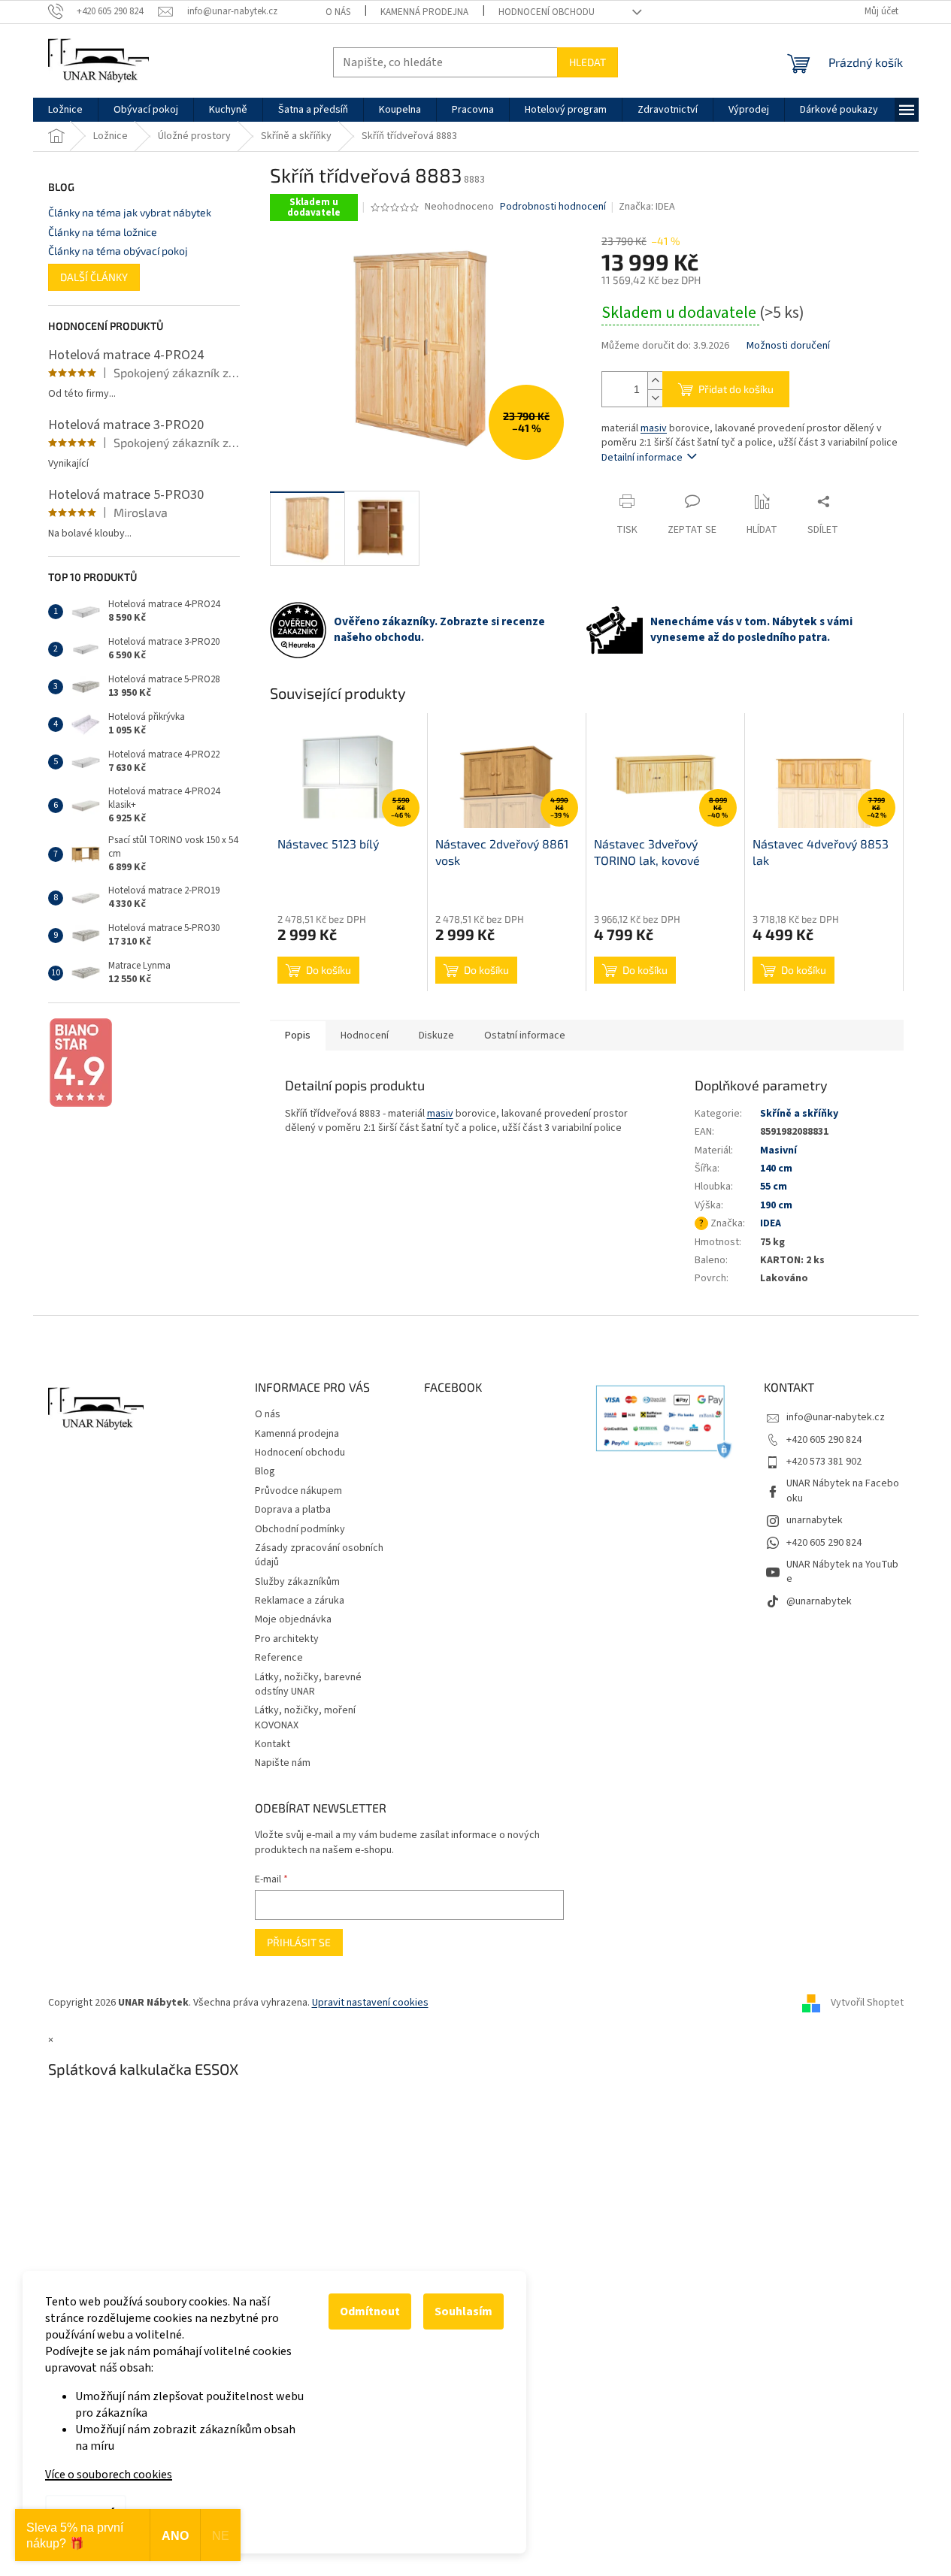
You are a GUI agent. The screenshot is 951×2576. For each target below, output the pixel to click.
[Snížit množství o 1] (655, 398)
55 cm (774, 1187)
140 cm (776, 1169)
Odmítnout (370, 2311)
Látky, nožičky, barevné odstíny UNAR (308, 1684)
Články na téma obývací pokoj (118, 251)
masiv (654, 428)
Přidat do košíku (736, 389)
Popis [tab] (298, 1036)
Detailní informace (642, 458)
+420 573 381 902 (824, 1462)
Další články (94, 277)
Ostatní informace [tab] (525, 1036)
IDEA (771, 1223)
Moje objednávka (293, 1619)
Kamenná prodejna (424, 12)
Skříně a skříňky (799, 1114)
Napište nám (283, 1763)
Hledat (588, 62)
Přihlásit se (299, 1942)
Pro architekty (287, 1639)
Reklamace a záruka (300, 1601)
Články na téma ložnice (103, 232)
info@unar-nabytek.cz (836, 1417)
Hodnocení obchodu (547, 12)
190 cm (776, 1205)
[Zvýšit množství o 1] (655, 381)
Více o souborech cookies (109, 2475)
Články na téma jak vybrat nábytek (130, 212)
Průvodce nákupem (298, 1491)
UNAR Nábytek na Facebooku (843, 1491)
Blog (265, 1471)
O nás (338, 12)
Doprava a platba (293, 1510)
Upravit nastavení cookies (370, 2003)
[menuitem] (65, 110)
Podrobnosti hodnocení (553, 207)
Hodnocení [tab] (365, 1036)
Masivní (778, 1150)
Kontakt (273, 1744)
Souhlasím (463, 2311)
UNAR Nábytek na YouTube (842, 1572)
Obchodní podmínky (300, 1529)
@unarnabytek (819, 1601)
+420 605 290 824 (824, 1440)
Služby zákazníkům (297, 1582)
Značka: (647, 207)
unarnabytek (815, 1520)
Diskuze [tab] (436, 1036)
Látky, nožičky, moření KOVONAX (305, 1717)
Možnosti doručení (788, 346)
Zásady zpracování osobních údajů (319, 1555)
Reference (279, 1658)
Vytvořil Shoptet (867, 2003)
